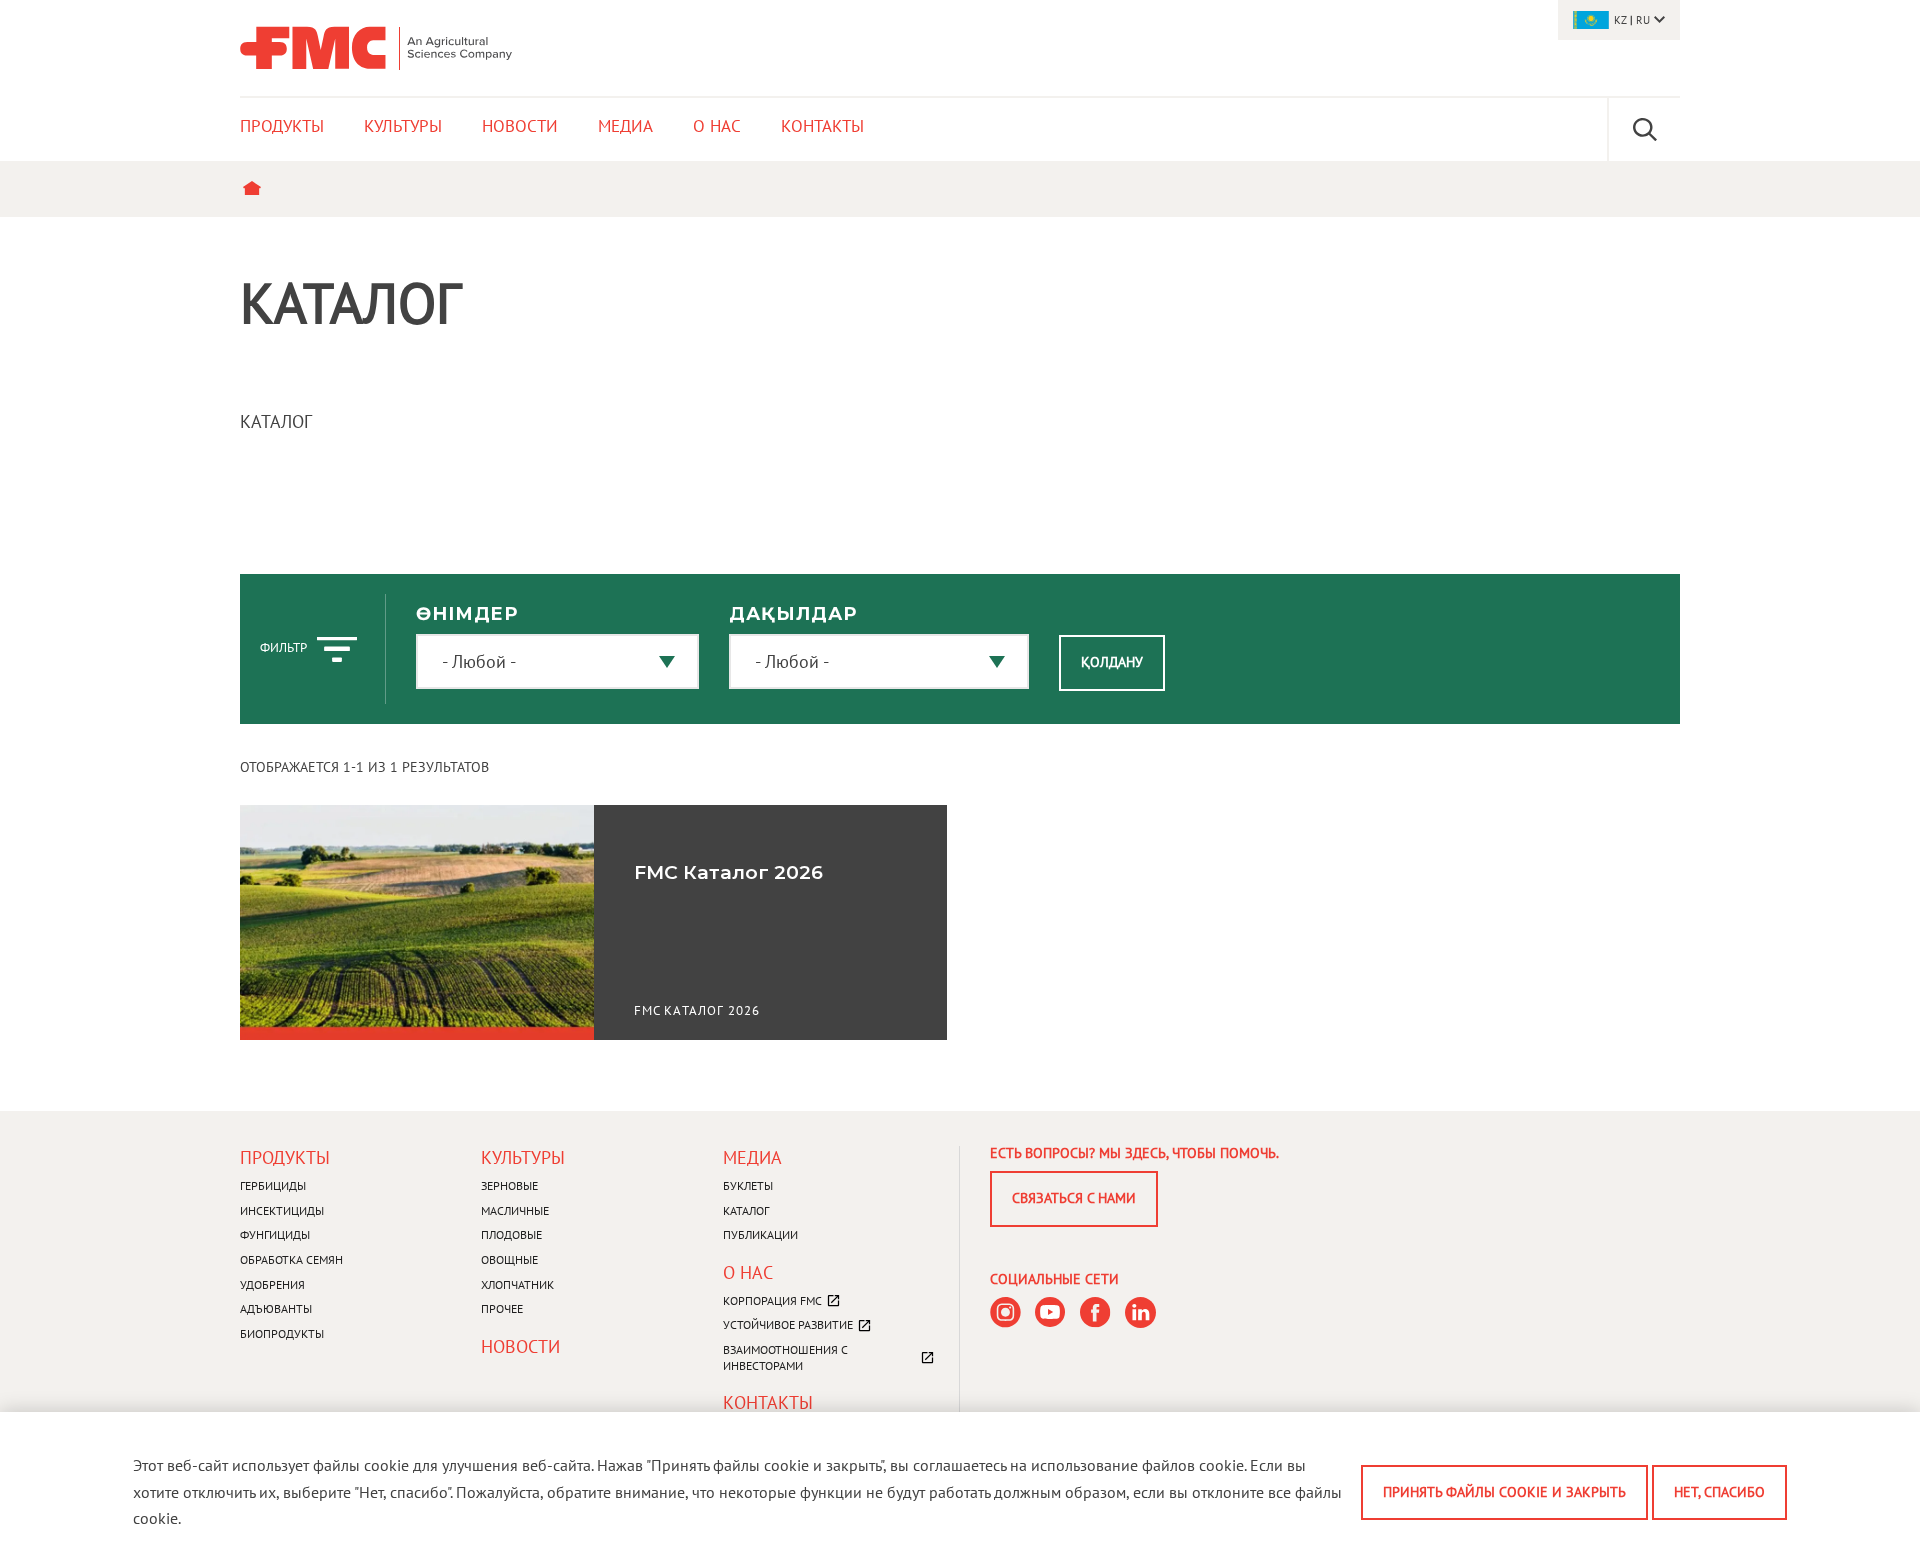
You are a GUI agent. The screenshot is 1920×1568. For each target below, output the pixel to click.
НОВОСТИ (520, 1346)
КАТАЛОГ (746, 1210)
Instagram (1005, 1312)
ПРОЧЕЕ (502, 1308)
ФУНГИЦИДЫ (275, 1234)
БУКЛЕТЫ (748, 1185)
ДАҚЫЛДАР (792, 614)
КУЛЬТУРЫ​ (523, 1157)
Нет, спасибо (1719, 1492)
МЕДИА (752, 1157)
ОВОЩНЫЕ (509, 1259)
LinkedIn (1140, 1312)
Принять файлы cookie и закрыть (1504, 1492)
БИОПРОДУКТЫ (282, 1333)
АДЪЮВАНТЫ (276, 1308)
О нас (748, 1272)
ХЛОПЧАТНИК (517, 1284)
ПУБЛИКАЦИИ (760, 1234)
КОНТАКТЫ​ (768, 1402)
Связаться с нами (1074, 1198)
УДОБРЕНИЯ (272, 1284)
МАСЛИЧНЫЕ (515, 1210)
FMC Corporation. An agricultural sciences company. (376, 48)
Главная (256, 189)
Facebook (1095, 1312)
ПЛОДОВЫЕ (511, 1234)
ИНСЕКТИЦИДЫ (282, 1210)
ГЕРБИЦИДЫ (273, 1185)
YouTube (1050, 1312)
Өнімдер (467, 614)
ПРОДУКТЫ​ (285, 1157)
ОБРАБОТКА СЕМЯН (291, 1259)
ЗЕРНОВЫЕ (509, 1185)
